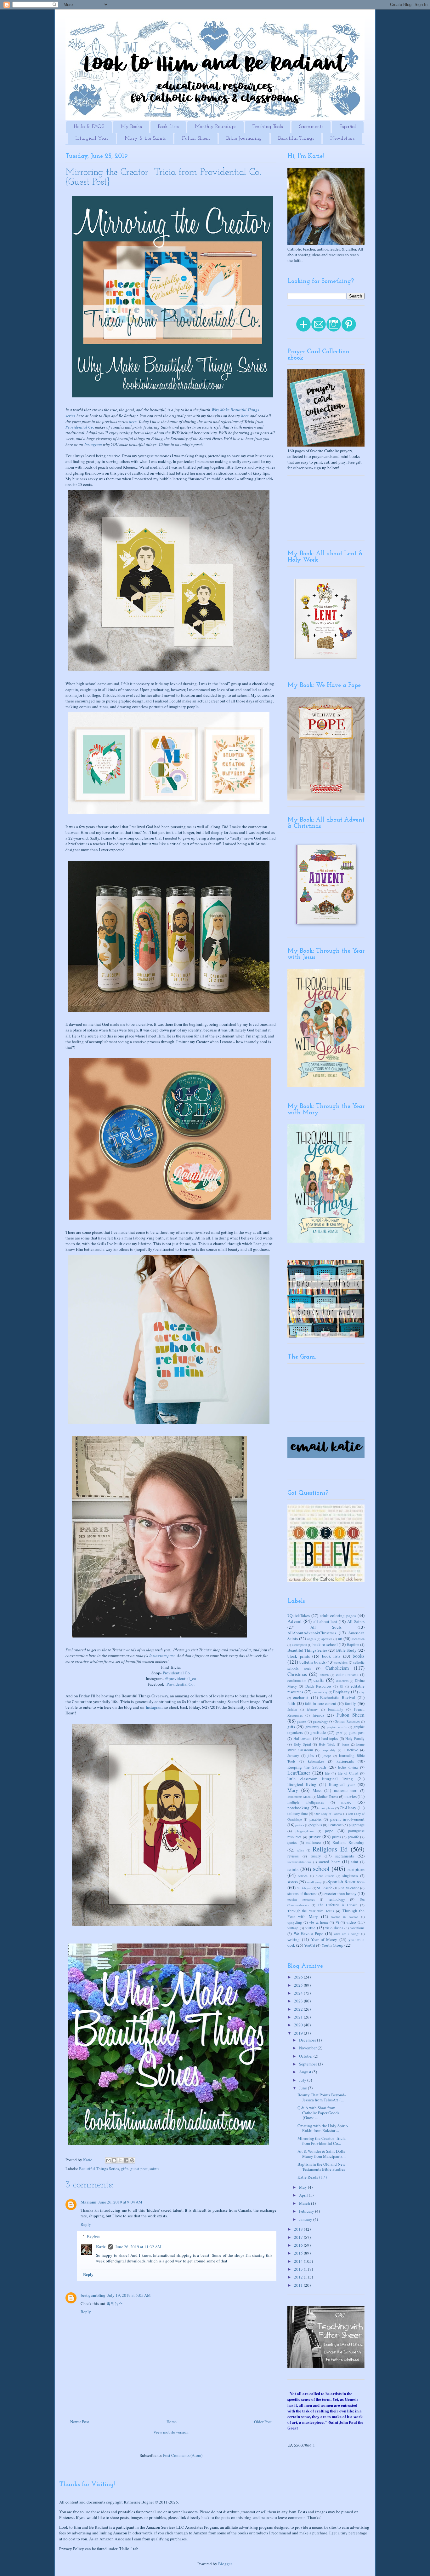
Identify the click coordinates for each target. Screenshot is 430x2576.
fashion (292, 1709)
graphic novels (337, 1727)
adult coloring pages (338, 1615)
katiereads (345, 1761)
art (340, 1638)
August (306, 2072)
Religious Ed (330, 1849)
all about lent (325, 1621)
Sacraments (311, 127)
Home (172, 2422)
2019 (299, 2033)
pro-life (353, 1837)
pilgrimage (357, 1825)
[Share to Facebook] (126, 2160)
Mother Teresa (328, 1796)
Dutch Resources (318, 1686)
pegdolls (316, 1825)
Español (348, 127)
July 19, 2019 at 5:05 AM (129, 2295)
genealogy (320, 1721)
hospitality (329, 1750)
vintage (293, 1928)
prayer (315, 1836)
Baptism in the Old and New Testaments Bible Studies (321, 2167)
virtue (310, 1928)
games (302, 1721)
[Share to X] (120, 2160)
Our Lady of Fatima (328, 1814)
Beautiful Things (296, 138)
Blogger (225, 2564)
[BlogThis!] (114, 2160)
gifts (125, 2169)
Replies (93, 2236)
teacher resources (301, 1899)
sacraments (345, 1856)
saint (354, 1862)
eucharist (301, 1697)
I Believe (351, 1750)
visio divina (334, 1928)
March (305, 2203)
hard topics (330, 1739)
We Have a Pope (309, 1933)
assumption (300, 1645)
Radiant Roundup (348, 1842)
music (346, 1802)
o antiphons (326, 1808)
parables (316, 1819)
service (303, 1876)
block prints (299, 1656)
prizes (337, 1837)
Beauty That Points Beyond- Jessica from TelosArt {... (322, 2097)
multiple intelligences (306, 1802)
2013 (299, 2269)
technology (337, 1899)
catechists (341, 1662)
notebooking (298, 1808)
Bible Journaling (244, 138)
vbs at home (319, 1922)
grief (339, 1733)
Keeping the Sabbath (307, 1767)
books (359, 1656)
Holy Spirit (302, 1744)
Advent (294, 1621)
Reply (86, 2224)
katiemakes (316, 1761)
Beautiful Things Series (99, 2169)
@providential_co (181, 1678)
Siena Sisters (325, 1876)
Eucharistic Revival (338, 1697)
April (304, 2195)
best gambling (93, 2295)
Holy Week (327, 1744)
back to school (325, 1644)
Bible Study (346, 1650)
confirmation (297, 1681)
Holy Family (355, 1739)
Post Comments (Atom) (183, 2455)
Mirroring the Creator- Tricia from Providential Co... (322, 2141)
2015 (299, 2253)
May (303, 2187)
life (327, 1773)
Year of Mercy (324, 1939)
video (351, 1922)
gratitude (318, 1732)
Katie (101, 2247)
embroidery (320, 1692)
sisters (293, 1882)
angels (311, 1639)
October (306, 2056)
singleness (350, 1876)
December (308, 2040)
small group (314, 1882)
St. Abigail (304, 1888)
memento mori (346, 1790)
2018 (299, 2229)
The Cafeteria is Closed (338, 1905)
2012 (299, 2277)
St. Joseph (325, 1888)
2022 (299, 2009)
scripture (356, 1869)
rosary (316, 1856)
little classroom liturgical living (320, 1779)
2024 (299, 1993)
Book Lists (168, 127)
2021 (299, 2017)
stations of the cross (302, 1894)
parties (300, 1825)
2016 (299, 2245)
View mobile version (171, 2432)
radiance (314, 1842)
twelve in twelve (344, 1917)
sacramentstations (299, 1862)
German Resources (347, 1721)
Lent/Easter (299, 1773)
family (351, 1703)
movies (351, 1796)
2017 (299, 2237)
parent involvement (347, 1819)
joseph (327, 1756)
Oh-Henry (348, 1808)
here (245, 416)
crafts (319, 1680)
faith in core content (320, 1704)
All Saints (356, 1621)
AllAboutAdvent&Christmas (312, 1633)
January (293, 1756)
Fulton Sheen (196, 138)
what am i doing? (347, 1934)
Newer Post (80, 2422)
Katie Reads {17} (312, 2177)
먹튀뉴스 (115, 2303)
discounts (342, 1681)
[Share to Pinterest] (132, 2160)
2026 (299, 1977)
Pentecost (335, 1825)
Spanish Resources (346, 1881)
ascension (358, 1639)
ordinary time (297, 1814)
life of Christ (348, 1773)
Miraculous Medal (300, 1797)
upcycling (295, 1922)
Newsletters (342, 138)
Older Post (263, 2422)
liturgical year (342, 1784)
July (303, 2080)
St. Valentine (350, 1888)
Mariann (88, 2202)
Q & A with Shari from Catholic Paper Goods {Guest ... (318, 2113)
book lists (331, 1656)
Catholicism (337, 1668)
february (312, 1709)
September (308, 2064)
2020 (299, 2025)
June (303, 2088)
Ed (341, 1686)
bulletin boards (312, 1662)
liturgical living (302, 1784)
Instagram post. (162, 1655)
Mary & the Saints (145, 138)
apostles (327, 1639)
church (324, 1675)
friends (318, 1715)
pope (329, 1831)
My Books (131, 127)
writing (294, 1939)
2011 (299, 2285)
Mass (317, 1790)
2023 (299, 2001)
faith (291, 1703)
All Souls (326, 1627)
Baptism (353, 1645)
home (345, 1744)
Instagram (93, 444)
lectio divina (348, 1767)
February (307, 2211)
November (308, 2048)
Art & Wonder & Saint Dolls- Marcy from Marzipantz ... (322, 2154)
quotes (292, 1842)
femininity (336, 1709)
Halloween (303, 1738)
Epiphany (341, 1692)
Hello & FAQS (89, 127)
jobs (311, 1756)
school (321, 1868)
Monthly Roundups (215, 127)
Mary (293, 1790)
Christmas (297, 1674)
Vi (337, 1922)
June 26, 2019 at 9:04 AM (120, 2202)
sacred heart (329, 1862)
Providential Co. (80, 427)
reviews (293, 1856)
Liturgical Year (92, 138)
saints (154, 2169)
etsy (362, 1692)
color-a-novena (347, 1675)
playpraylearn (305, 1831)
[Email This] (108, 2160)
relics (300, 1850)
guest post (139, 2169)
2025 (299, 1985)
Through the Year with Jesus (311, 1911)
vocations (357, 1928)
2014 (299, 2261)
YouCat (310, 1945)
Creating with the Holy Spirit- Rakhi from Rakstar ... (323, 2128)
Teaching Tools (268, 127)
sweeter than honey (340, 1893)
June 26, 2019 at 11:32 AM (138, 2247)
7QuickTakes (299, 1615)
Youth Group (332, 1945)
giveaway (312, 1727)
